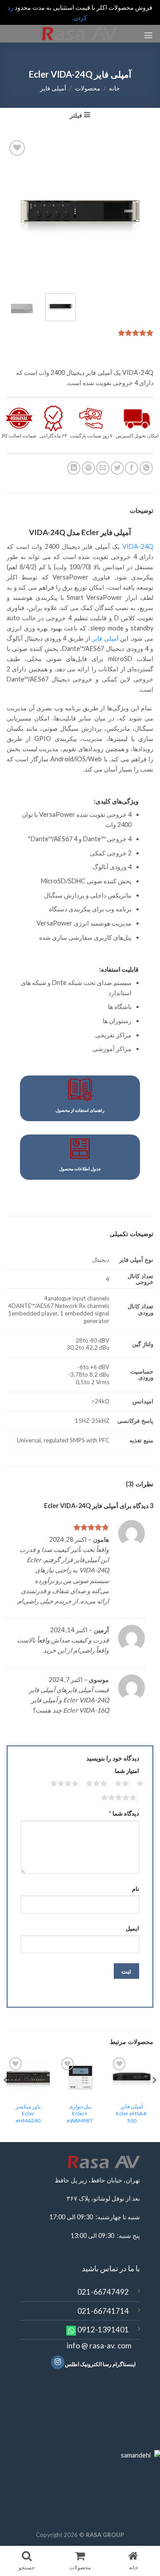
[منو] (148, 35)
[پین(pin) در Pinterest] (88, 468)
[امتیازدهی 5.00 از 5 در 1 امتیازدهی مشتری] (80, 333)
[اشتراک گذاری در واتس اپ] (146, 468)
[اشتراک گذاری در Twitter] (117, 468)
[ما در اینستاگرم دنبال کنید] (58, 2362)
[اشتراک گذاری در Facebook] (132, 468)
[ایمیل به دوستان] (103, 468)
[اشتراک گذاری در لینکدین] (74, 468)
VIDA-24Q (138, 546)
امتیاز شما (127, 1771)
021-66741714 (103, 2311)
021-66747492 (103, 2292)
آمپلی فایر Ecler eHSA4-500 (132, 2113)
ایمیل (132, 1928)
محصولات (88, 88)
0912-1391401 (103, 2330)
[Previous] (139, 211)
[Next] (14, 211)
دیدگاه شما (124, 1813)
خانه (114, 88)
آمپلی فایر (53, 88)
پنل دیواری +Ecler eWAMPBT (80, 2113)
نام (136, 1889)
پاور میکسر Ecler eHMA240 (28, 2113)
